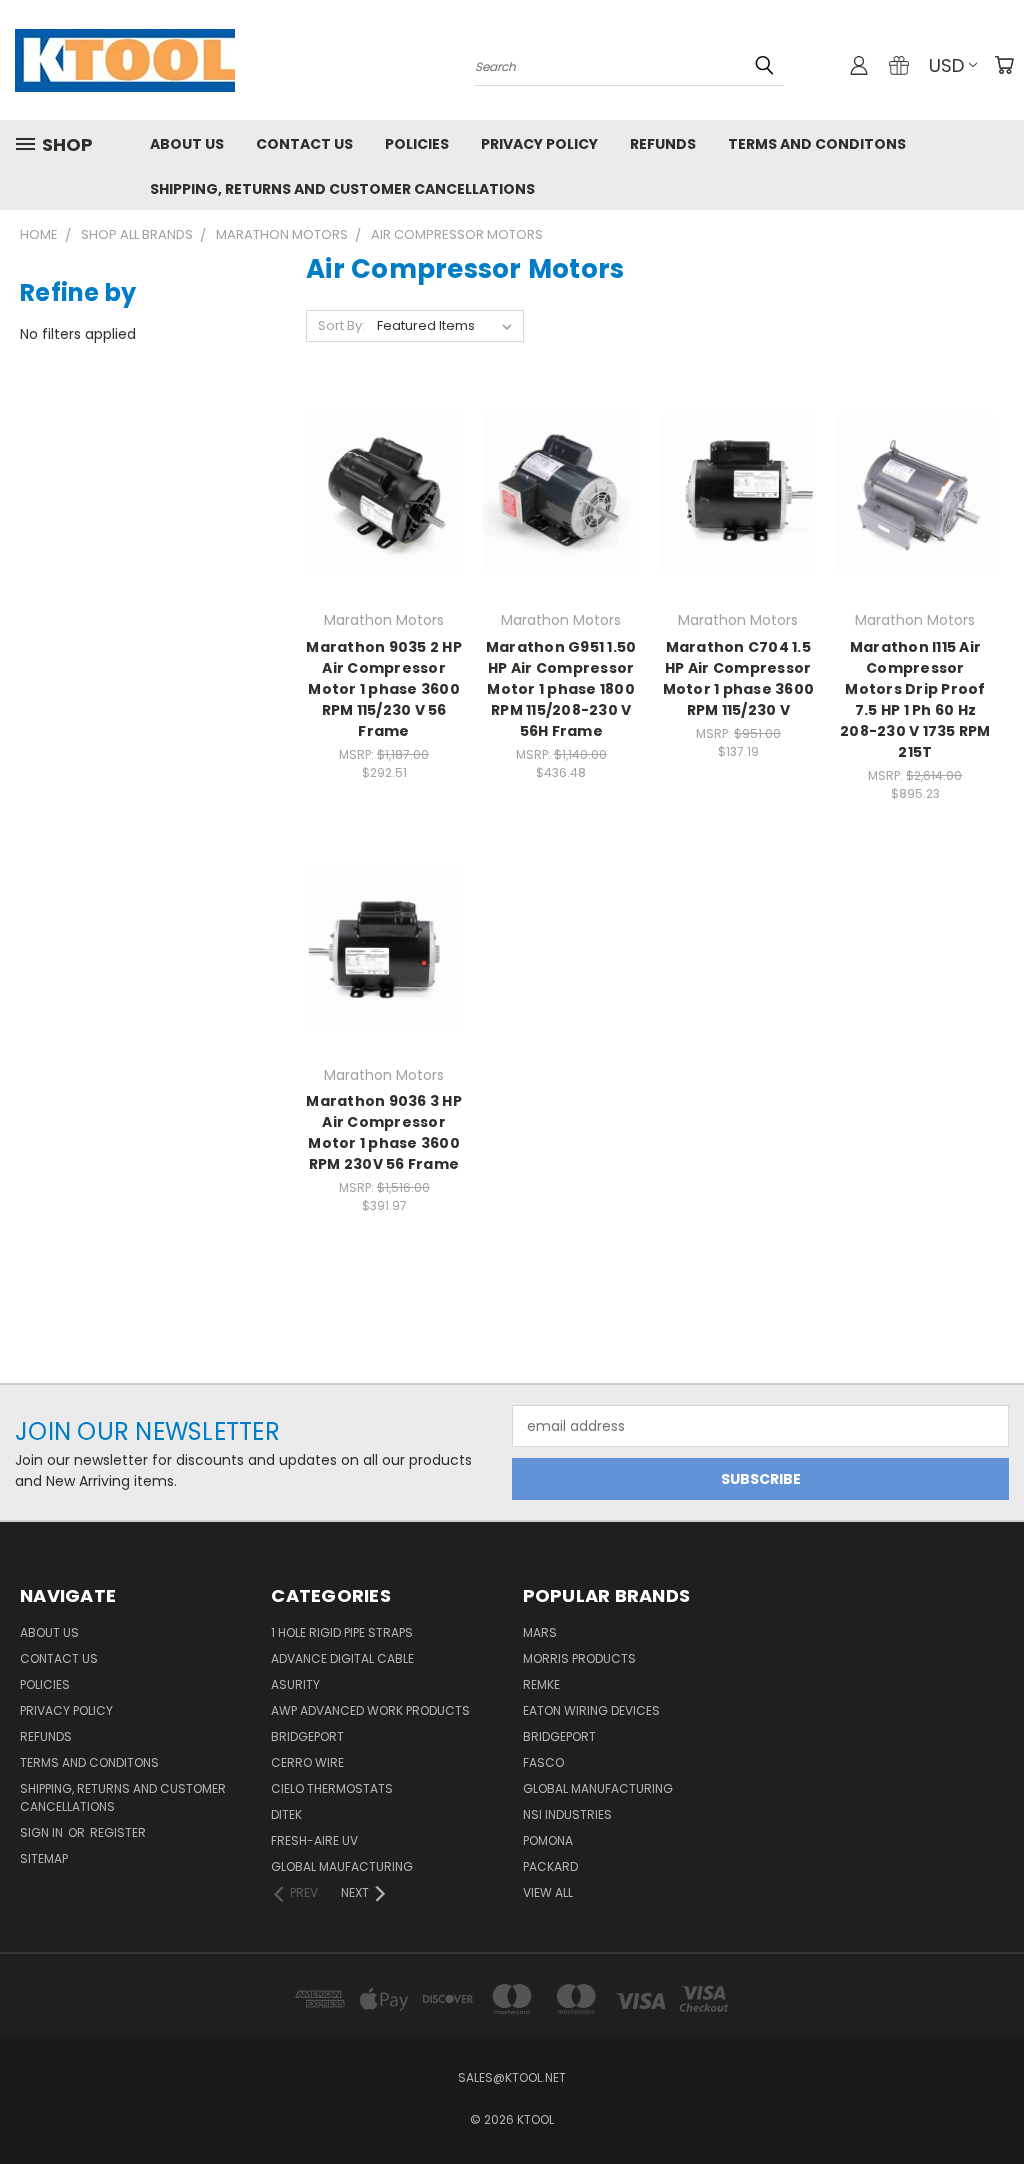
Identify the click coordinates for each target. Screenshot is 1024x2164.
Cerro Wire (307, 1762)
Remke (541, 1684)
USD (946, 65)
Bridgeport (307, 1736)
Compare (377, 491)
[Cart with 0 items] (1004, 65)
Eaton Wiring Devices (591, 1710)
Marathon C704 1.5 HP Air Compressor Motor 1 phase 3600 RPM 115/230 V (739, 678)
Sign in (43, 1832)
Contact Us (304, 144)
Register (118, 1832)
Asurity (295, 1684)
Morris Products (579, 1658)
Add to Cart (384, 528)
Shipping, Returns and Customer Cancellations (342, 189)
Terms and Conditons (817, 144)
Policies (417, 144)
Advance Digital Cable (342, 1658)
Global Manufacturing (598, 1788)
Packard (550, 1866)
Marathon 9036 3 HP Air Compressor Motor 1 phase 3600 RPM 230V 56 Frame (384, 1132)
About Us (187, 144)
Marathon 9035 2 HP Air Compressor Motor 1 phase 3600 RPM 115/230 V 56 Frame (384, 689)
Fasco (543, 1762)
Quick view (384, 452)
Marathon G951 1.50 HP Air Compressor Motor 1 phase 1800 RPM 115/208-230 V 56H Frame (561, 689)
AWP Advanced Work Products (370, 1710)
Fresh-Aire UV (314, 1840)
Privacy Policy (539, 144)
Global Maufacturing (342, 1866)
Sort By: (341, 325)
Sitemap (44, 1858)
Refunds (663, 144)
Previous (993, 2101)
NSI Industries (567, 1814)
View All (548, 1892)
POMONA (548, 1840)
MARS (540, 1632)
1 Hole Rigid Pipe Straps (342, 1632)
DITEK (286, 1814)
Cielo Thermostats (332, 1788)
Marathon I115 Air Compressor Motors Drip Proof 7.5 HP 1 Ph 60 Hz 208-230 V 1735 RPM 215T (915, 699)
